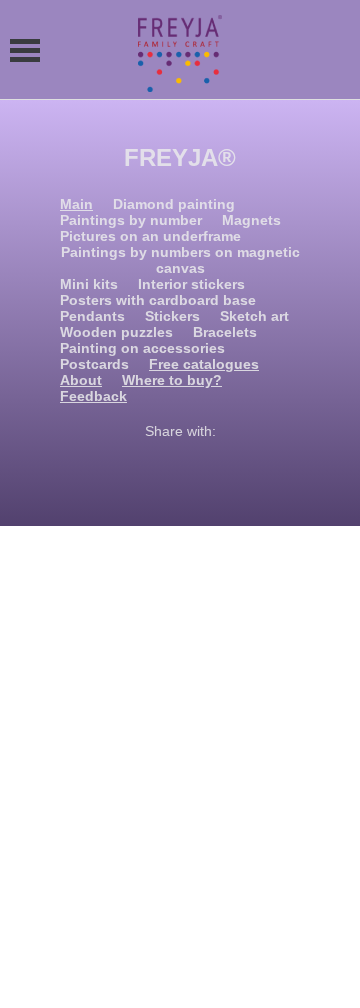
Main (76, 204)
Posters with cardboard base (158, 300)
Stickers (172, 316)
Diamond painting (174, 204)
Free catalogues (204, 364)
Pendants (92, 316)
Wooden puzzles (116, 332)
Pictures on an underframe (150, 236)
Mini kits (89, 284)
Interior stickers (191, 284)
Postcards (94, 364)
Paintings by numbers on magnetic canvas (180, 260)
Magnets (251, 220)
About (81, 380)
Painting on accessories (142, 348)
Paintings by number (131, 220)
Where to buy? (172, 380)
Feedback (93, 396)
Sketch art (254, 316)
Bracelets (225, 332)
